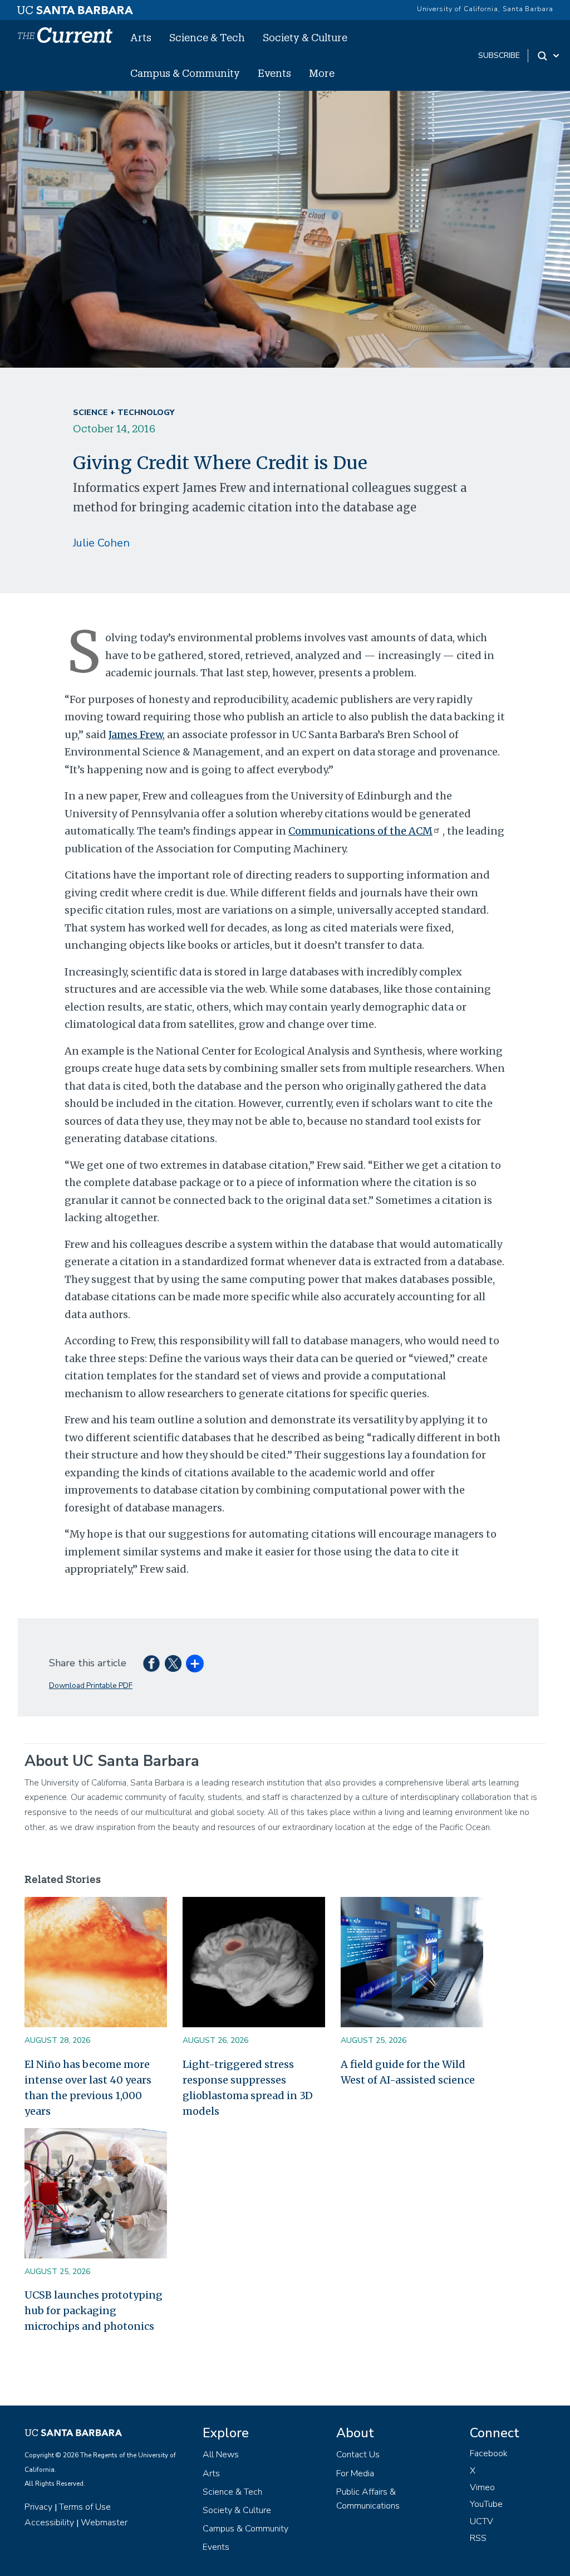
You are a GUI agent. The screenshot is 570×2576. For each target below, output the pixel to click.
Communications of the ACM (360, 831)
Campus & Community (185, 73)
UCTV (481, 2521)
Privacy (38, 2507)
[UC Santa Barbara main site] (75, 7)
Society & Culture (305, 37)
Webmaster (104, 2523)
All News (221, 2455)
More (322, 73)
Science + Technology (124, 413)
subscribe (499, 55)
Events (274, 73)
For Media (355, 2473)
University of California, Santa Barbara (485, 9)
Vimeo (482, 2487)
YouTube (486, 2504)
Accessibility (49, 2523)
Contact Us (358, 2455)
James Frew (136, 735)
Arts (141, 37)
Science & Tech (207, 37)
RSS (478, 2538)
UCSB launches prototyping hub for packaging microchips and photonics (94, 2311)
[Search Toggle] (549, 56)
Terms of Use (85, 2507)
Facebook (489, 2453)
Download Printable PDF (91, 1685)
